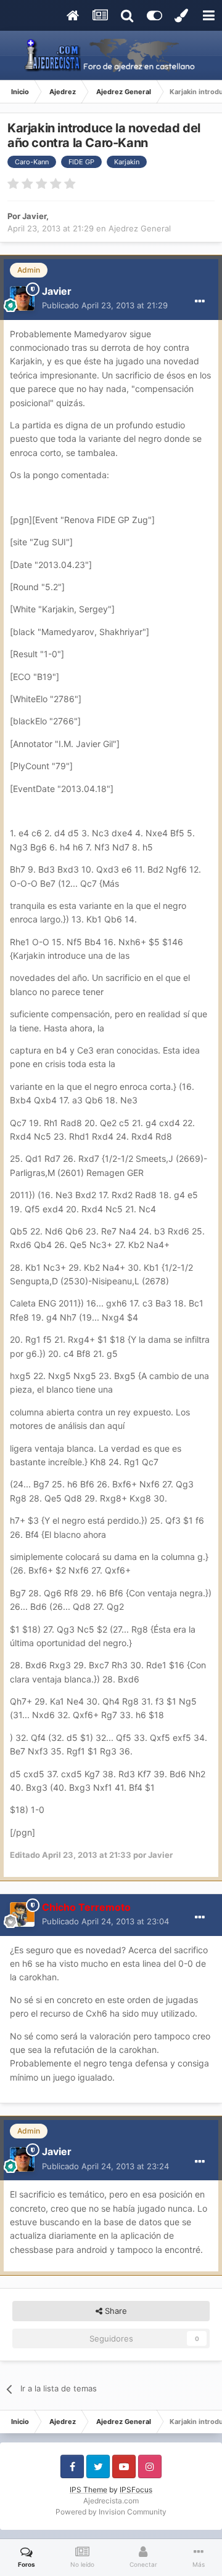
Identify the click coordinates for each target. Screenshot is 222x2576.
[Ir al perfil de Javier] (22, 298)
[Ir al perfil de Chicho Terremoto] (22, 1914)
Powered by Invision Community (111, 2512)
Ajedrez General (140, 228)
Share (115, 2311)
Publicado (105, 305)
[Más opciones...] (200, 302)
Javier (34, 216)
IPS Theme (88, 2490)
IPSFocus (136, 2490)
